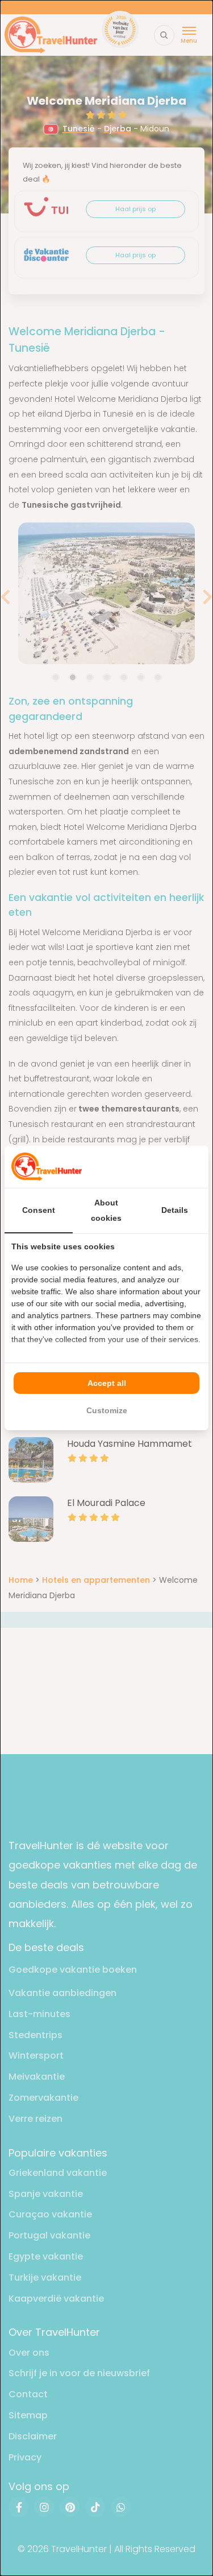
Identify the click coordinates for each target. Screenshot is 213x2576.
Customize (107, 1410)
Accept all (107, 1383)
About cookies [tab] (106, 1210)
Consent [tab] (39, 1210)
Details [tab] (175, 1210)
